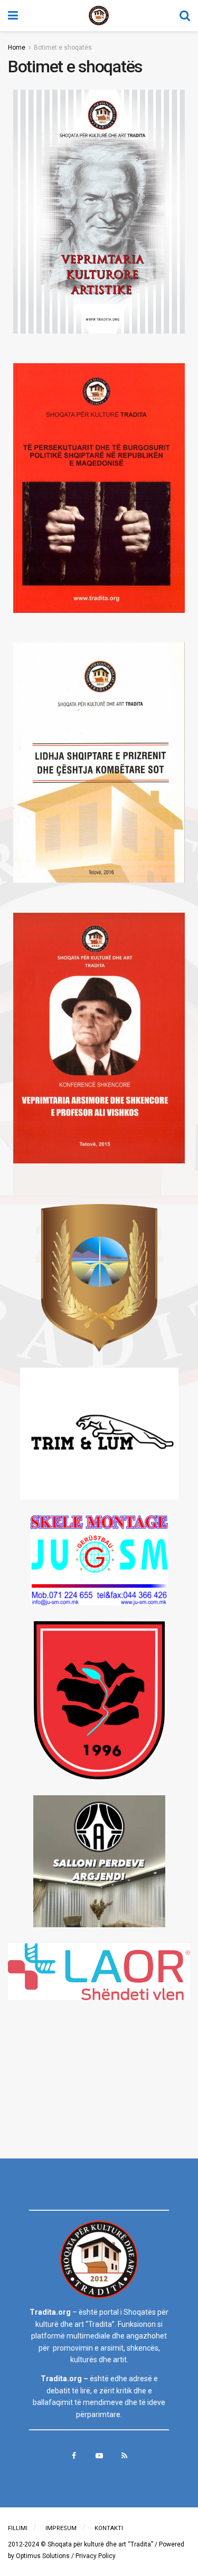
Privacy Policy (95, 2556)
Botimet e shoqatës (63, 48)
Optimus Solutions (43, 2556)
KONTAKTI (109, 2528)
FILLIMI (18, 2528)
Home (17, 48)
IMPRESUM (61, 2528)
